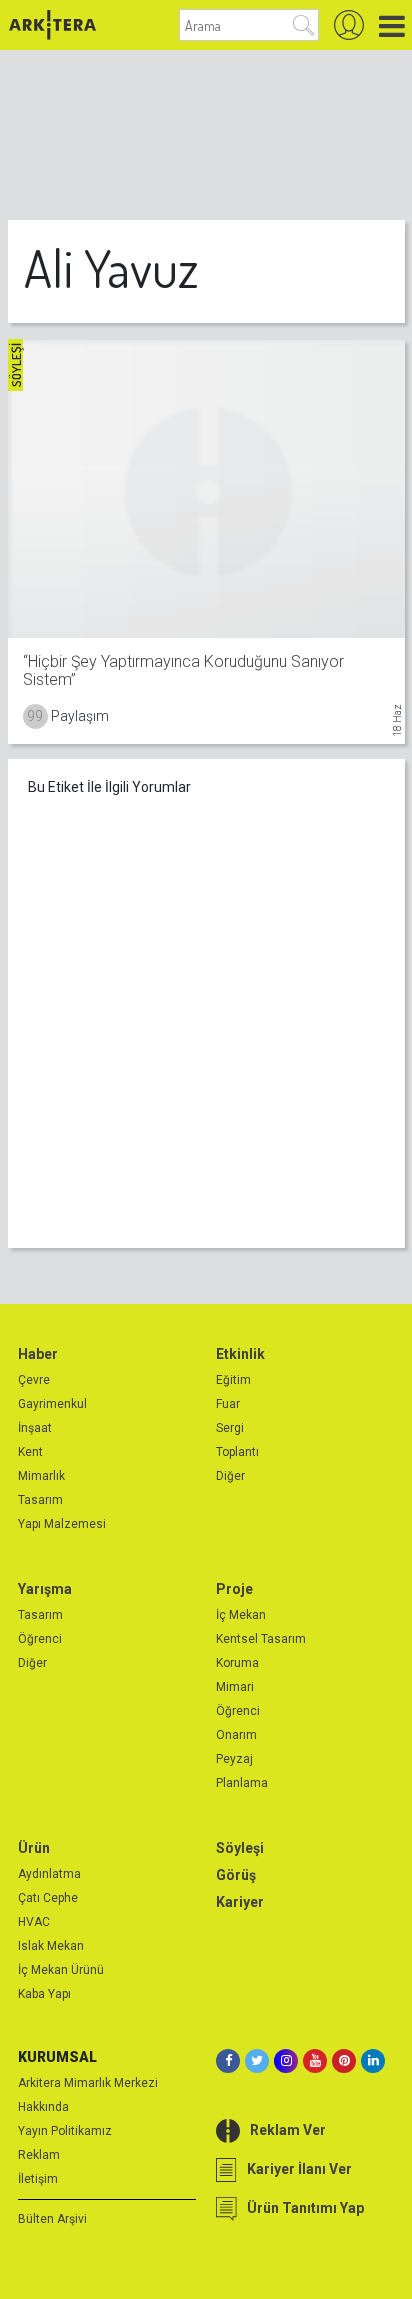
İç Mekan (241, 1615)
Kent (30, 1452)
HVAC (34, 1922)
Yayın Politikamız (65, 2131)
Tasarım (40, 1500)
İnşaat (35, 1428)
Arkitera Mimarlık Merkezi (88, 2083)
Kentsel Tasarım (261, 1639)
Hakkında (43, 2107)
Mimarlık (41, 1476)
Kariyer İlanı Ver (299, 2169)
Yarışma (45, 1589)
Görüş (236, 1875)
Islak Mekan (51, 1946)
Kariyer (240, 1902)
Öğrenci (40, 1639)
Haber (38, 1354)
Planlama (242, 1783)
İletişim (38, 2179)
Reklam (39, 2155)
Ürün (34, 1848)
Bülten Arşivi (52, 2219)
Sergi (230, 1428)
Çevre (34, 1380)
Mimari (235, 1687)
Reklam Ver (288, 2130)
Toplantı (237, 1452)
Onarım (236, 1735)
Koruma (237, 1663)
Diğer (230, 1476)
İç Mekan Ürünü (61, 1970)
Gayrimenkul (52, 1404)
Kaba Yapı (44, 1994)
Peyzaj (234, 1759)
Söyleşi (240, 1848)
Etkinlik (240, 1354)
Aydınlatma (49, 1874)
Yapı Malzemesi (62, 1524)
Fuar (228, 1404)
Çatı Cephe (48, 1898)
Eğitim (233, 1380)
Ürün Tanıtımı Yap (305, 2208)
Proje (234, 1589)
